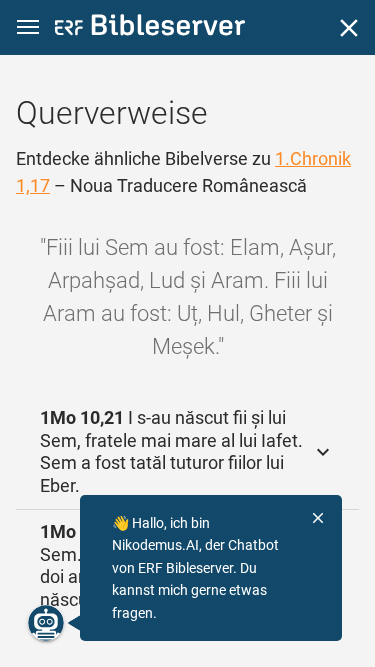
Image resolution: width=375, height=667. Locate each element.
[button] (28, 27)
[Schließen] (349, 28)
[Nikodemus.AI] (46, 623)
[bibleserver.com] (150, 28)
